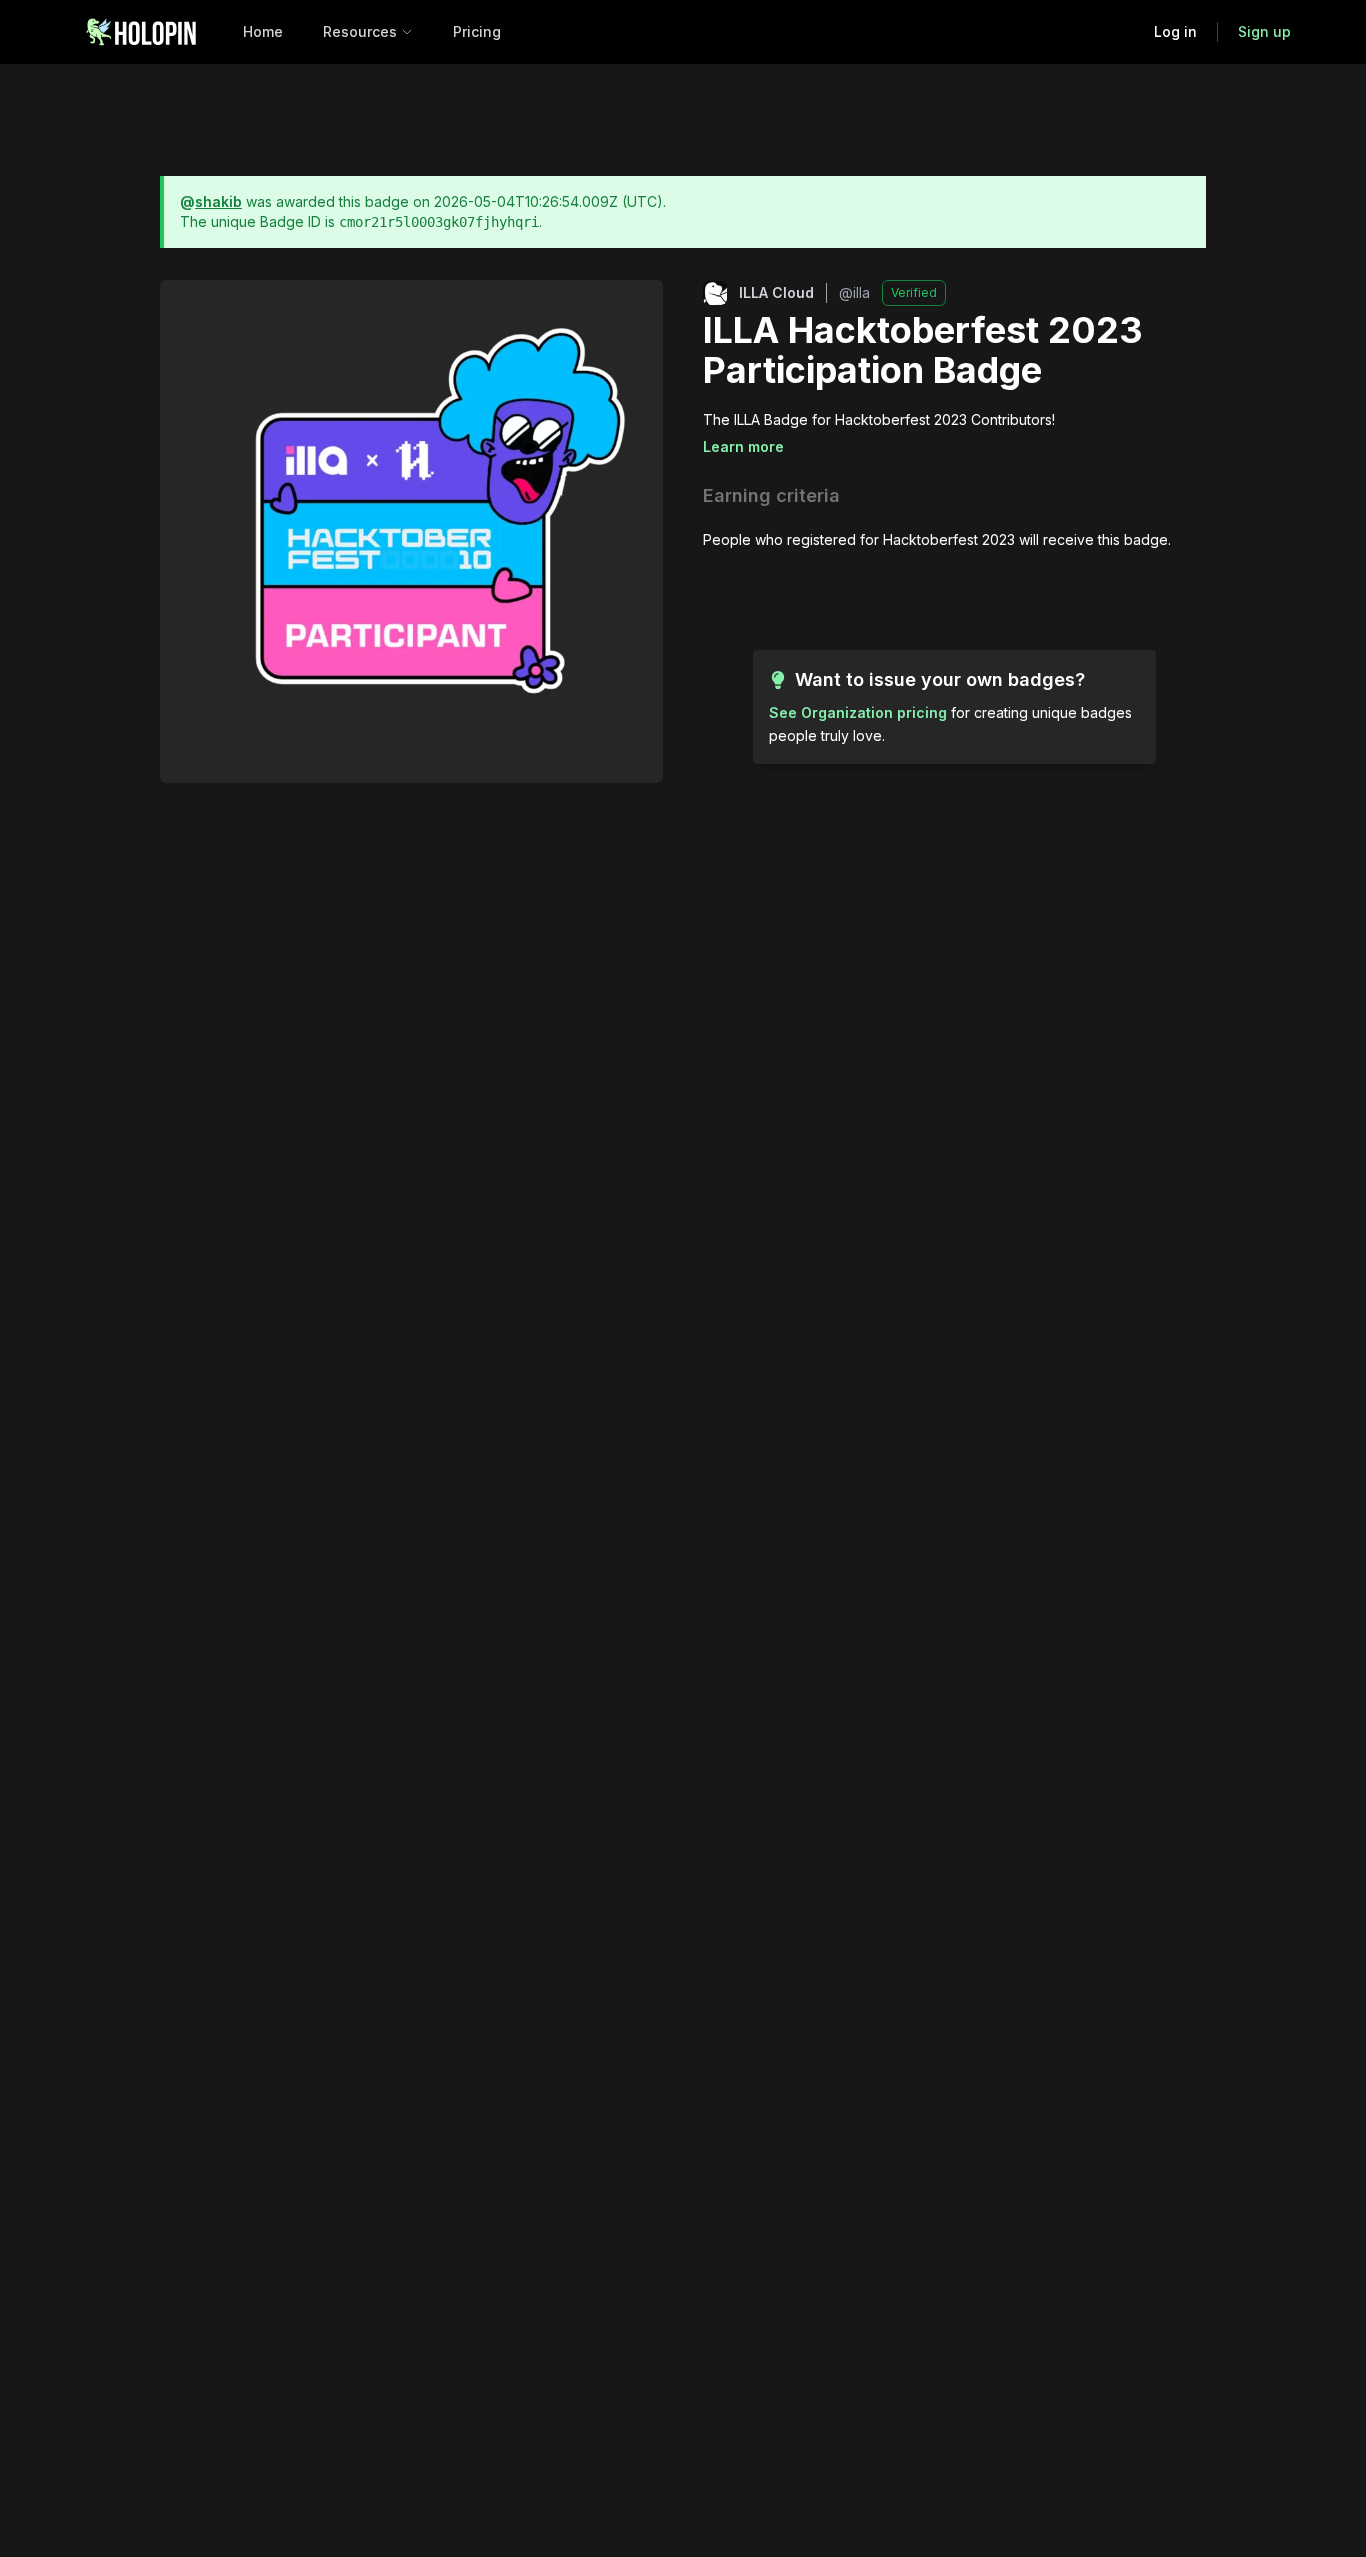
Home (263, 31)
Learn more (743, 446)
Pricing (477, 31)
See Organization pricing (858, 712)
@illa (854, 292)
